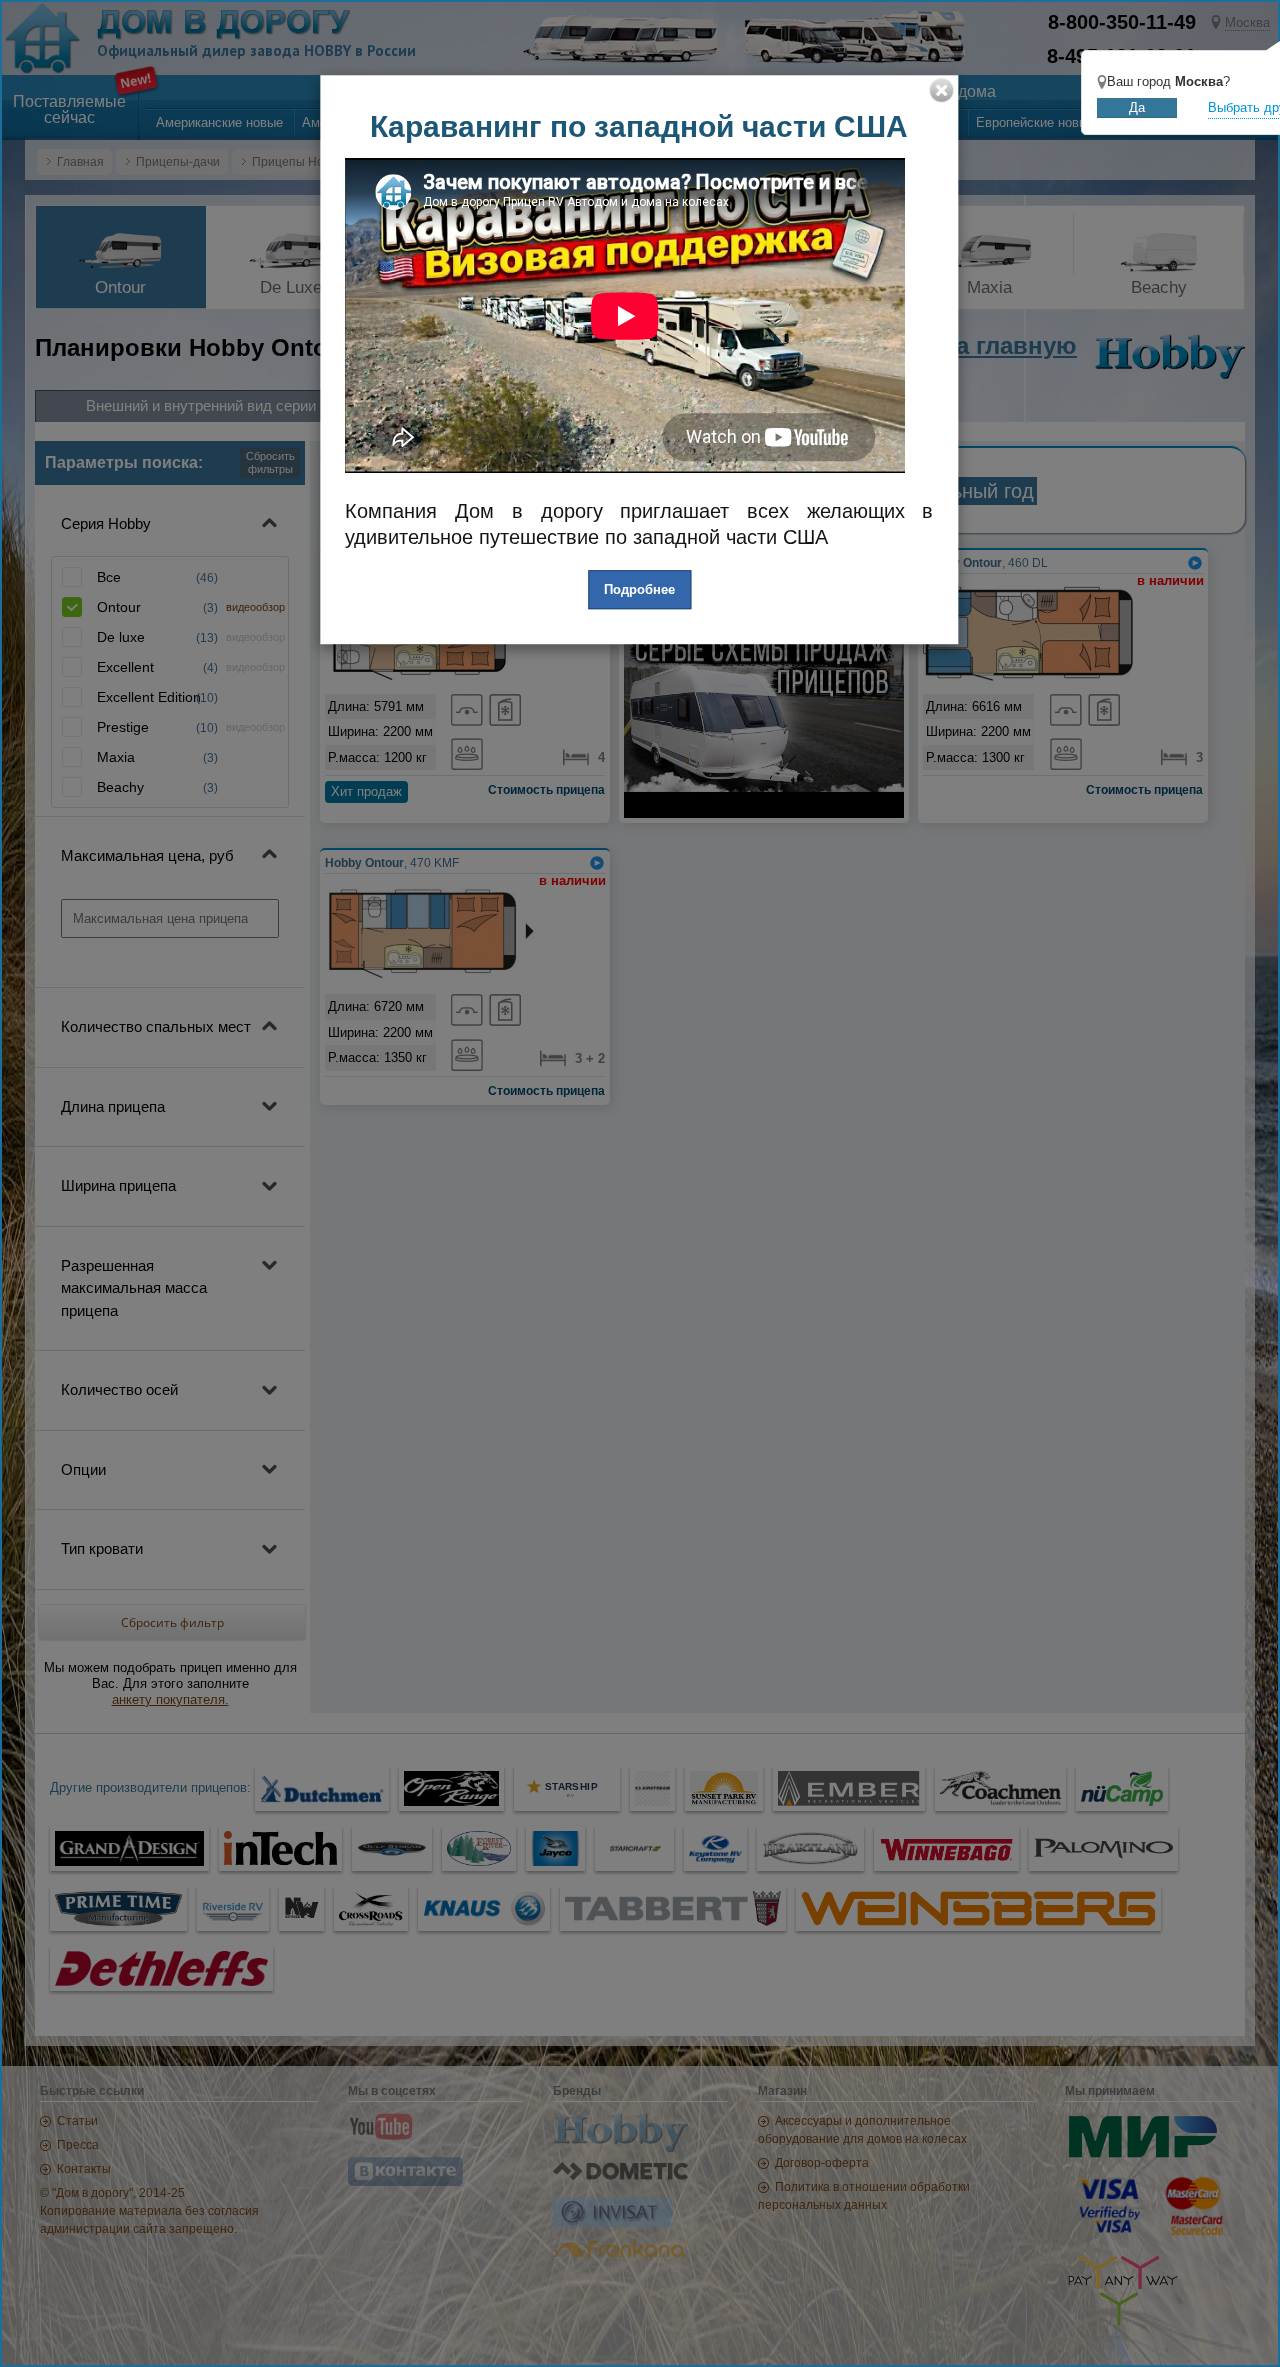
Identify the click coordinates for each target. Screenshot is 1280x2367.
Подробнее (639, 589)
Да (1137, 107)
